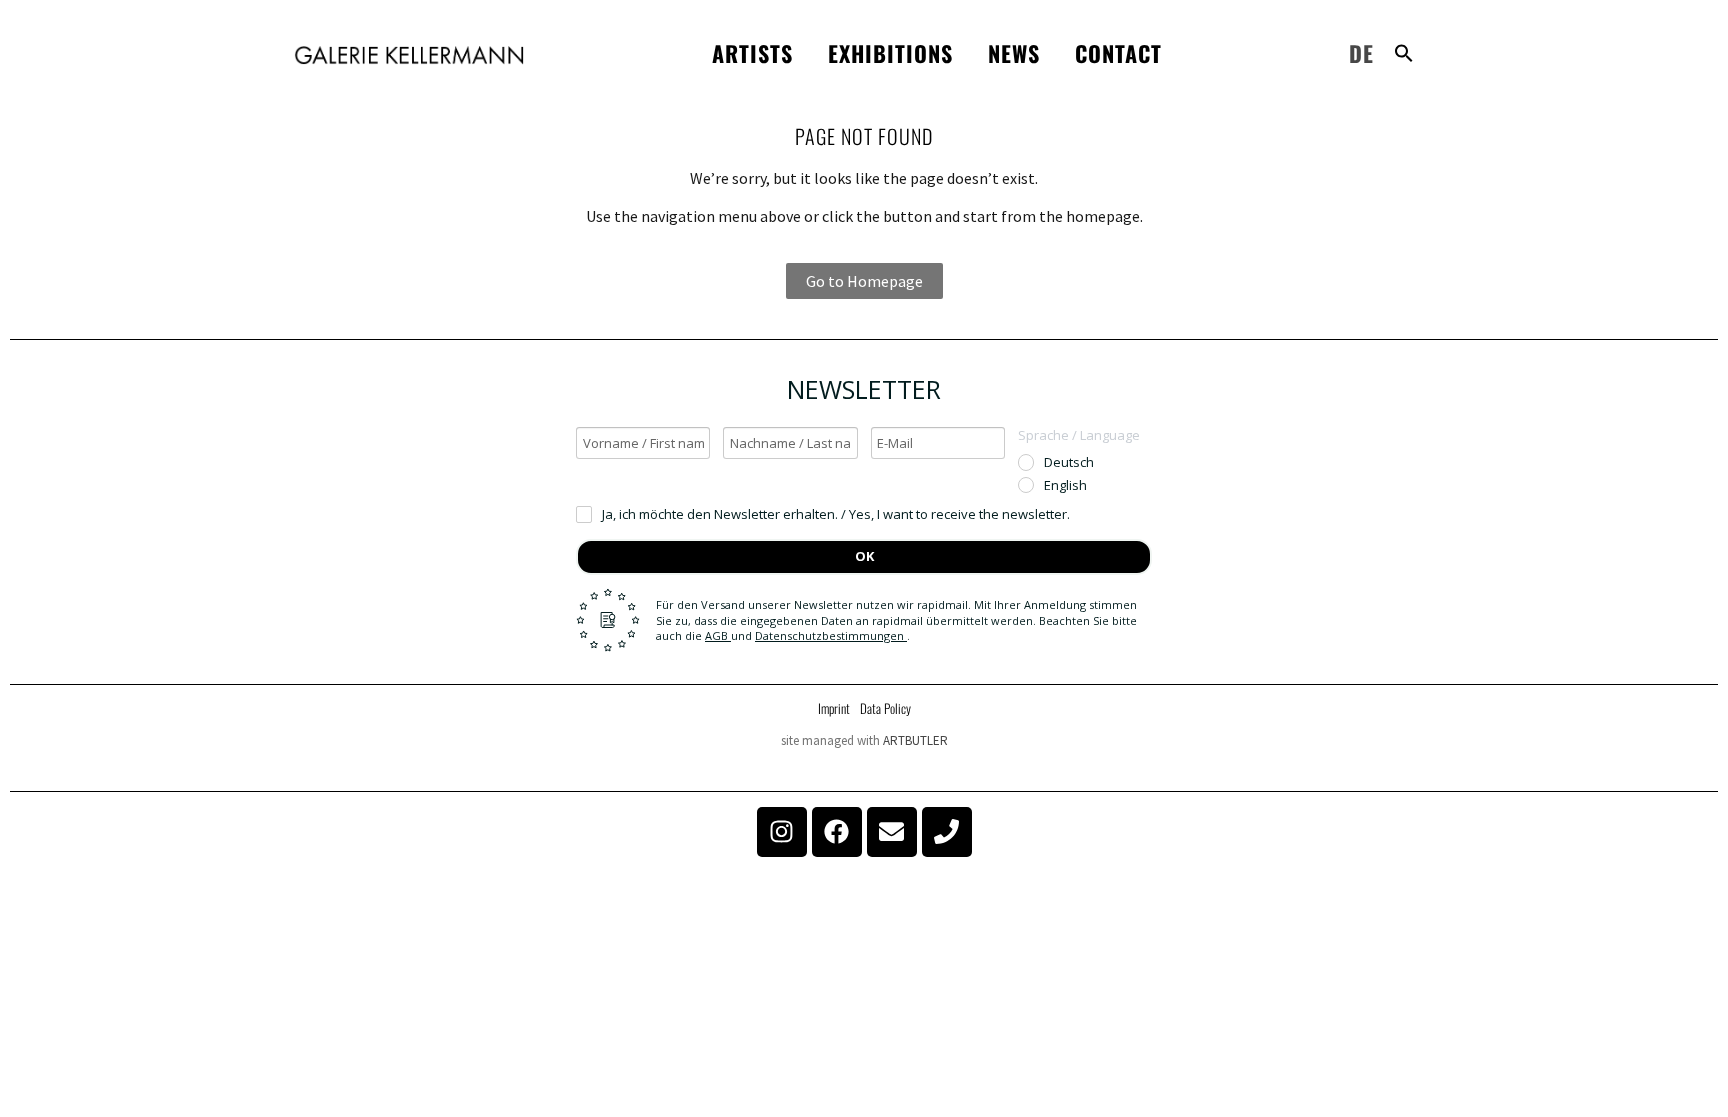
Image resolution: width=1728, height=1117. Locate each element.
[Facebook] (837, 832)
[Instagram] (782, 832)
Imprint (834, 708)
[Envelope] (892, 832)
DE (1361, 53)
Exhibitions (890, 53)
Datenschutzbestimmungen (831, 635)
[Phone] (947, 832)
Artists (752, 53)
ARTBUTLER (915, 740)
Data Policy (885, 708)
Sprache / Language (1079, 435)
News (1014, 53)
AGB (718, 635)
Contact (1118, 53)
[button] (1404, 53)
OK (864, 556)
